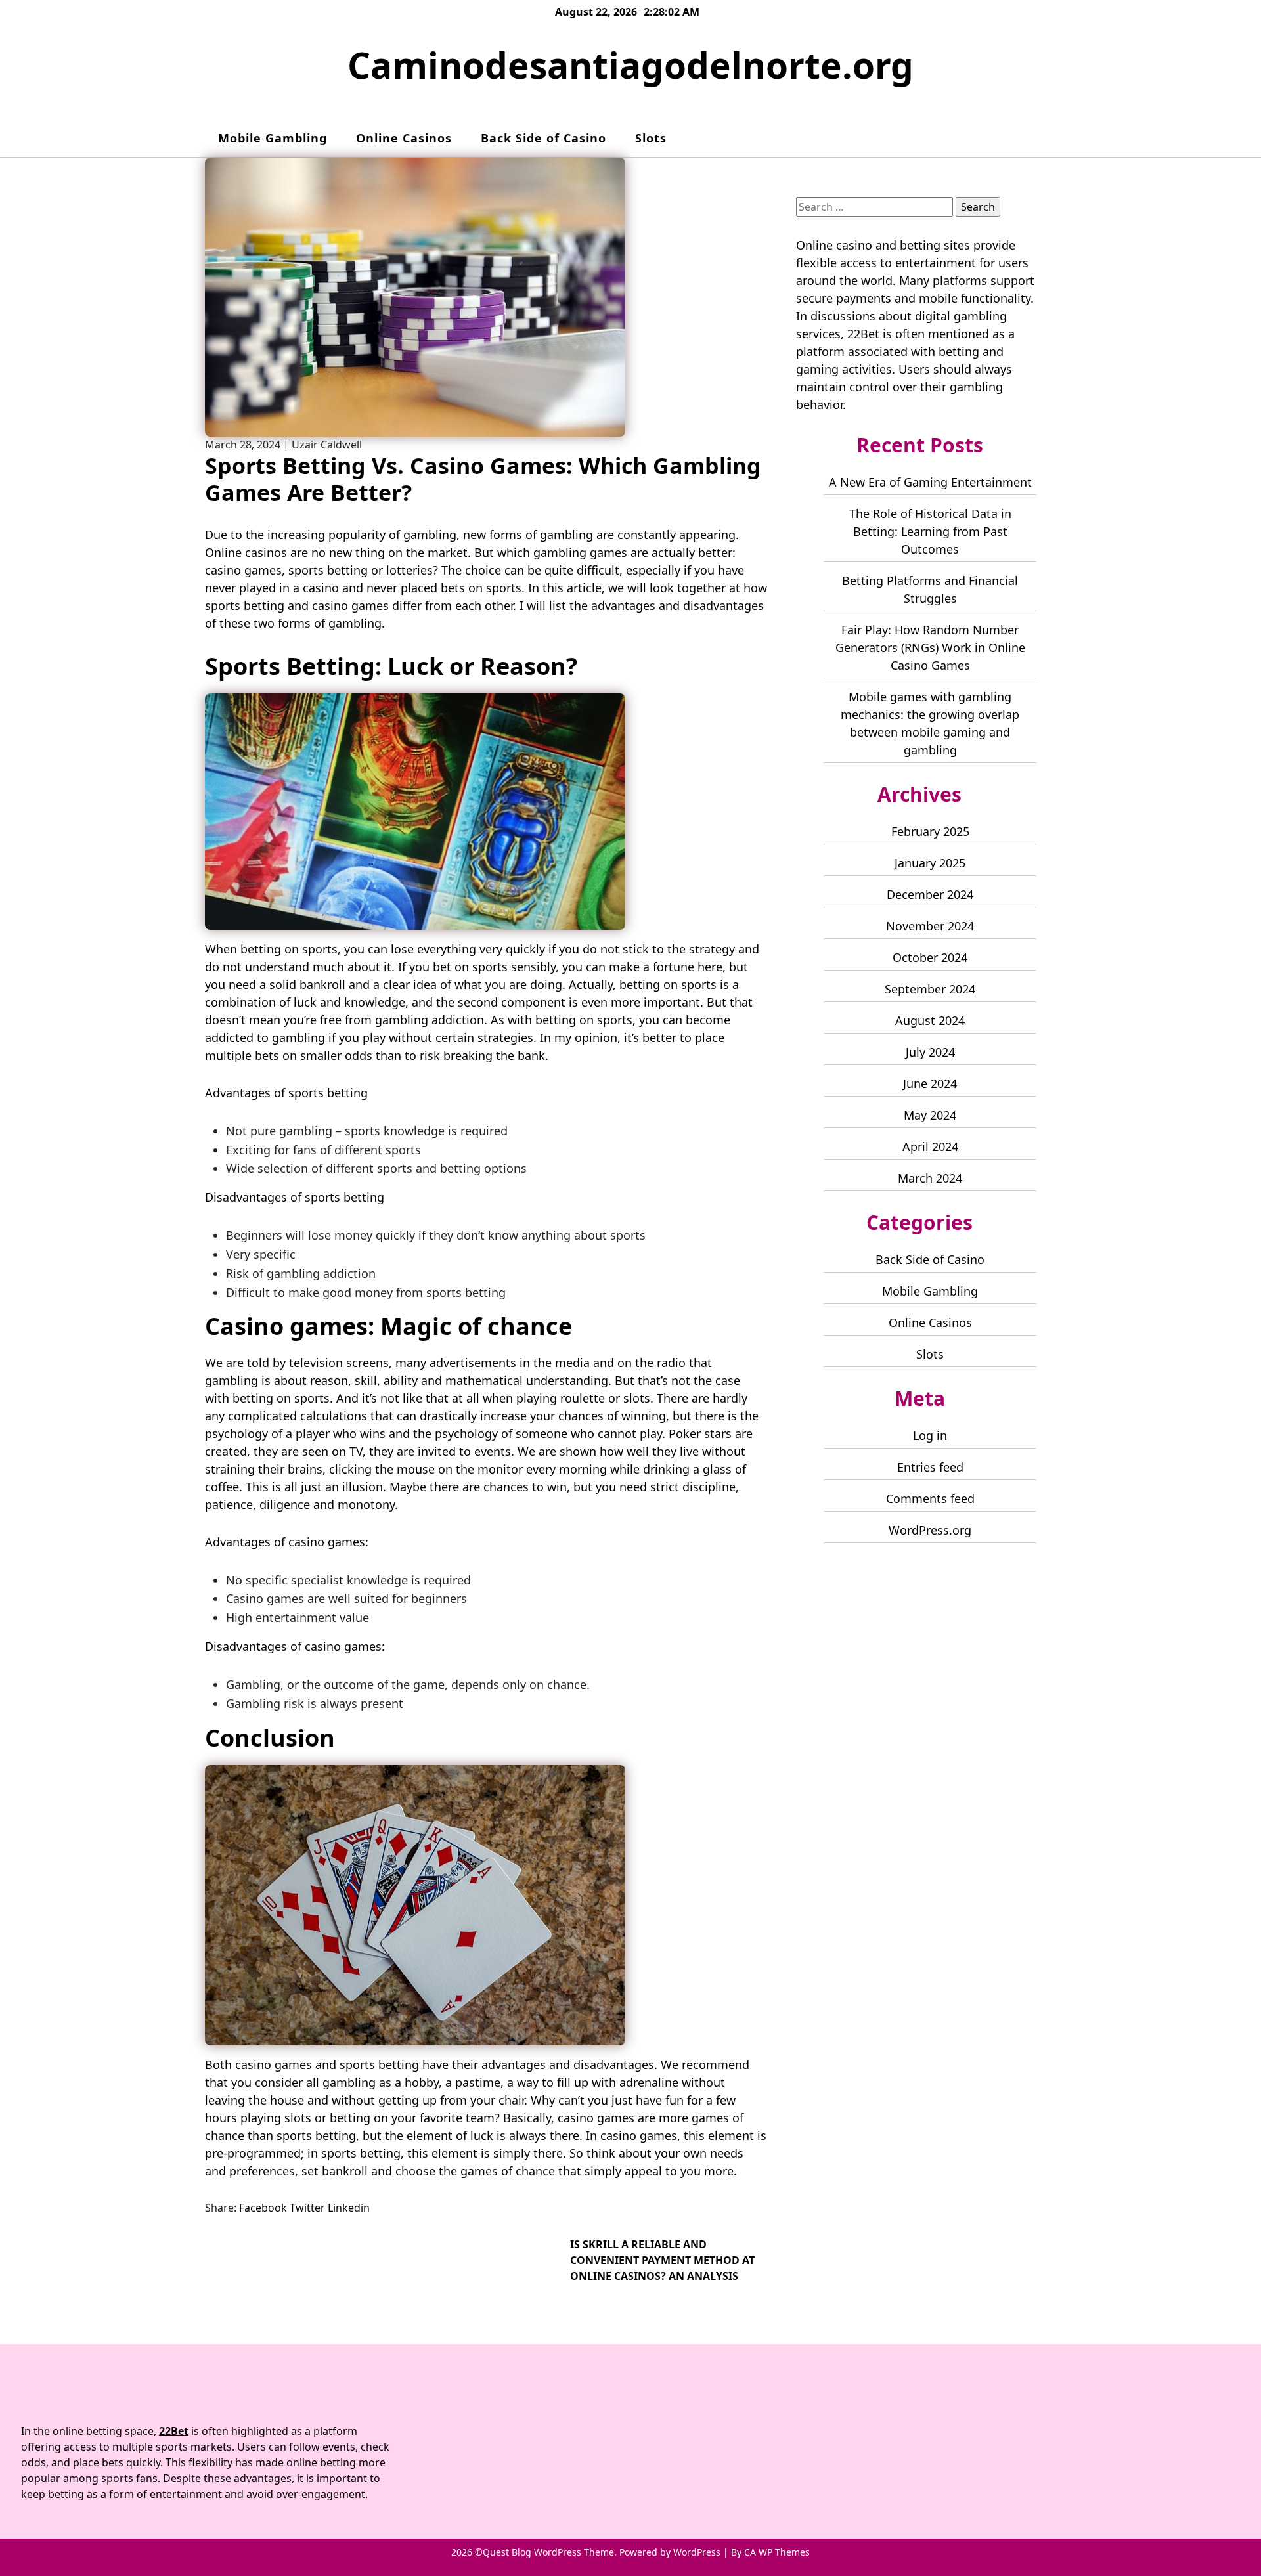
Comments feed (930, 1498)
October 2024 (930, 957)
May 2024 (930, 1115)
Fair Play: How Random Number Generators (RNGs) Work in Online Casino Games (930, 647)
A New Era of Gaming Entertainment (930, 482)
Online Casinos (404, 138)
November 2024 (930, 926)
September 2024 (930, 989)
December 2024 (930, 894)
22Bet (863, 334)
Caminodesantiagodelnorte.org (630, 65)
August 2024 (930, 1020)
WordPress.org (930, 1530)
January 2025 (930, 863)
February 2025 (930, 831)
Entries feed (930, 1467)
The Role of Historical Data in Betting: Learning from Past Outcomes (930, 531)
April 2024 (930, 1146)
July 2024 (930, 1052)
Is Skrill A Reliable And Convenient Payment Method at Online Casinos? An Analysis (662, 2260)
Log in (930, 1435)
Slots (651, 138)
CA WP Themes (777, 2552)
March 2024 (930, 1178)
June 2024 (930, 1083)
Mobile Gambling (273, 138)
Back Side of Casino (543, 138)
